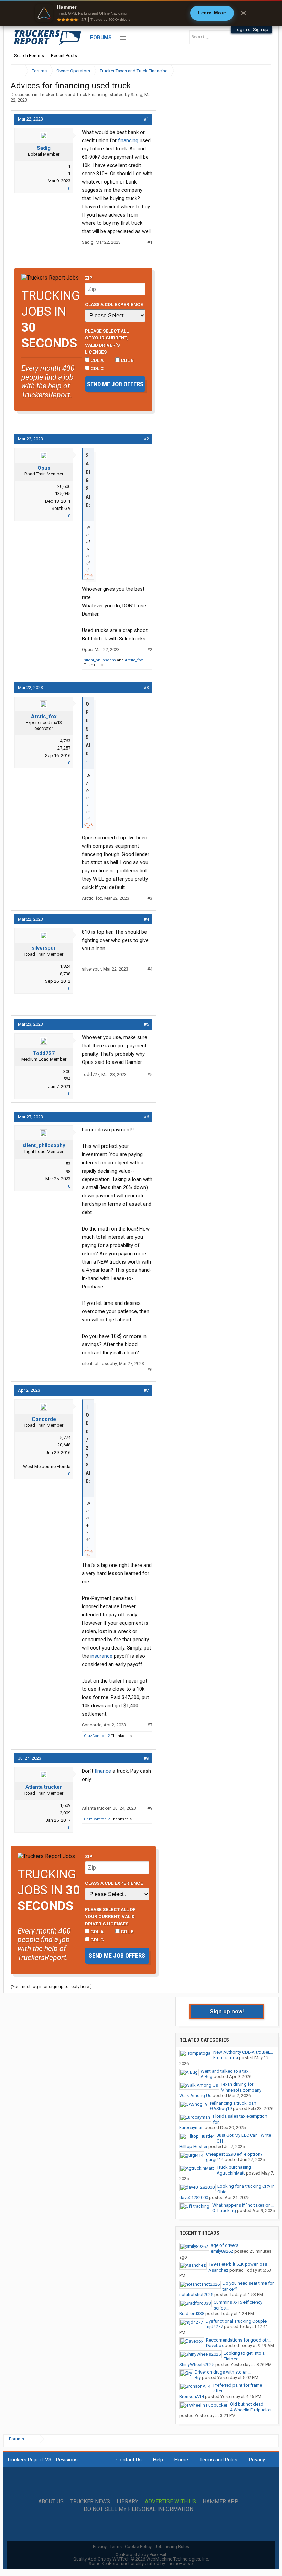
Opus (44, 468)
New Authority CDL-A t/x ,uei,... (243, 2052)
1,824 (65, 966)
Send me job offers (115, 384)
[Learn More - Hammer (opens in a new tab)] (141, 13)
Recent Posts (64, 56)
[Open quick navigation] (261, 71)
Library (127, 2502)
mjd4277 (214, 2327)
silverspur (44, 948)
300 (67, 1072)
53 (68, 1164)
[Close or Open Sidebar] (253, 71)
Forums (101, 38)
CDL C (97, 368)
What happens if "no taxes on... (243, 2205)
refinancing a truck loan (233, 2103)
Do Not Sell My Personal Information (138, 2509)
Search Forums (29, 56)
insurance (101, 1656)
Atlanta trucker (44, 1787)
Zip (89, 278)
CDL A (96, 360)
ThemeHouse (179, 2563)
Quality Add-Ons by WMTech (141, 2559)
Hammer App (220, 2502)
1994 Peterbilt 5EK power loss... (239, 2264)
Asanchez (218, 2270)
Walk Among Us (195, 2096)
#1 (146, 119)
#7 (146, 1390)
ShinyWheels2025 (197, 2364)
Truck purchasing (234, 2167)
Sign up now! (227, 2011)
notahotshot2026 (196, 2295)
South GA (61, 508)
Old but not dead (247, 2404)
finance (103, 1771)
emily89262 (222, 2251)
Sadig (137, 95)
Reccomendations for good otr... (238, 2340)
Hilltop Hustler (193, 2146)
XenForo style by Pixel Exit (141, 2554)
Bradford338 (192, 2313)
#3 (146, 687)
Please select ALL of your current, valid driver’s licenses (107, 341)
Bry (198, 2378)
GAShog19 (221, 2109)
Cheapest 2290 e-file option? (234, 2154)
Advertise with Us (170, 2502)
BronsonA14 (192, 2396)
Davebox (215, 2345)
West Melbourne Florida (47, 1467)
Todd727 (44, 1053)
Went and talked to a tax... (226, 2071)
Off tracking (224, 2211)
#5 (146, 1024)
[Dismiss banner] (243, 13)
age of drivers (225, 2245)
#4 (146, 919)
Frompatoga (226, 2058)
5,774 (65, 1438)
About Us (51, 2502)
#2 (146, 439)
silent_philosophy (100, 660)
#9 (146, 1758)
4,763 (65, 741)
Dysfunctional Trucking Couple (236, 2321)
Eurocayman (191, 2128)
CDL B (127, 360)
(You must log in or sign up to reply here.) (51, 1986)
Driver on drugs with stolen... (223, 2372)
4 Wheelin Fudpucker (251, 2410)
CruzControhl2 (97, 1736)
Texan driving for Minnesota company (241, 2087)
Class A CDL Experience (114, 304)
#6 (146, 1117)
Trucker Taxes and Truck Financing (74, 95)
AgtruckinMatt (231, 2173)
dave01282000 (194, 2197)
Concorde (44, 1419)
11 (68, 166)
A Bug (207, 2077)
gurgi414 (215, 2160)
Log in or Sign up (251, 29)
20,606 (64, 486)
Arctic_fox (134, 660)
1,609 (65, 1805)
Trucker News (90, 2502)
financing (128, 140)
